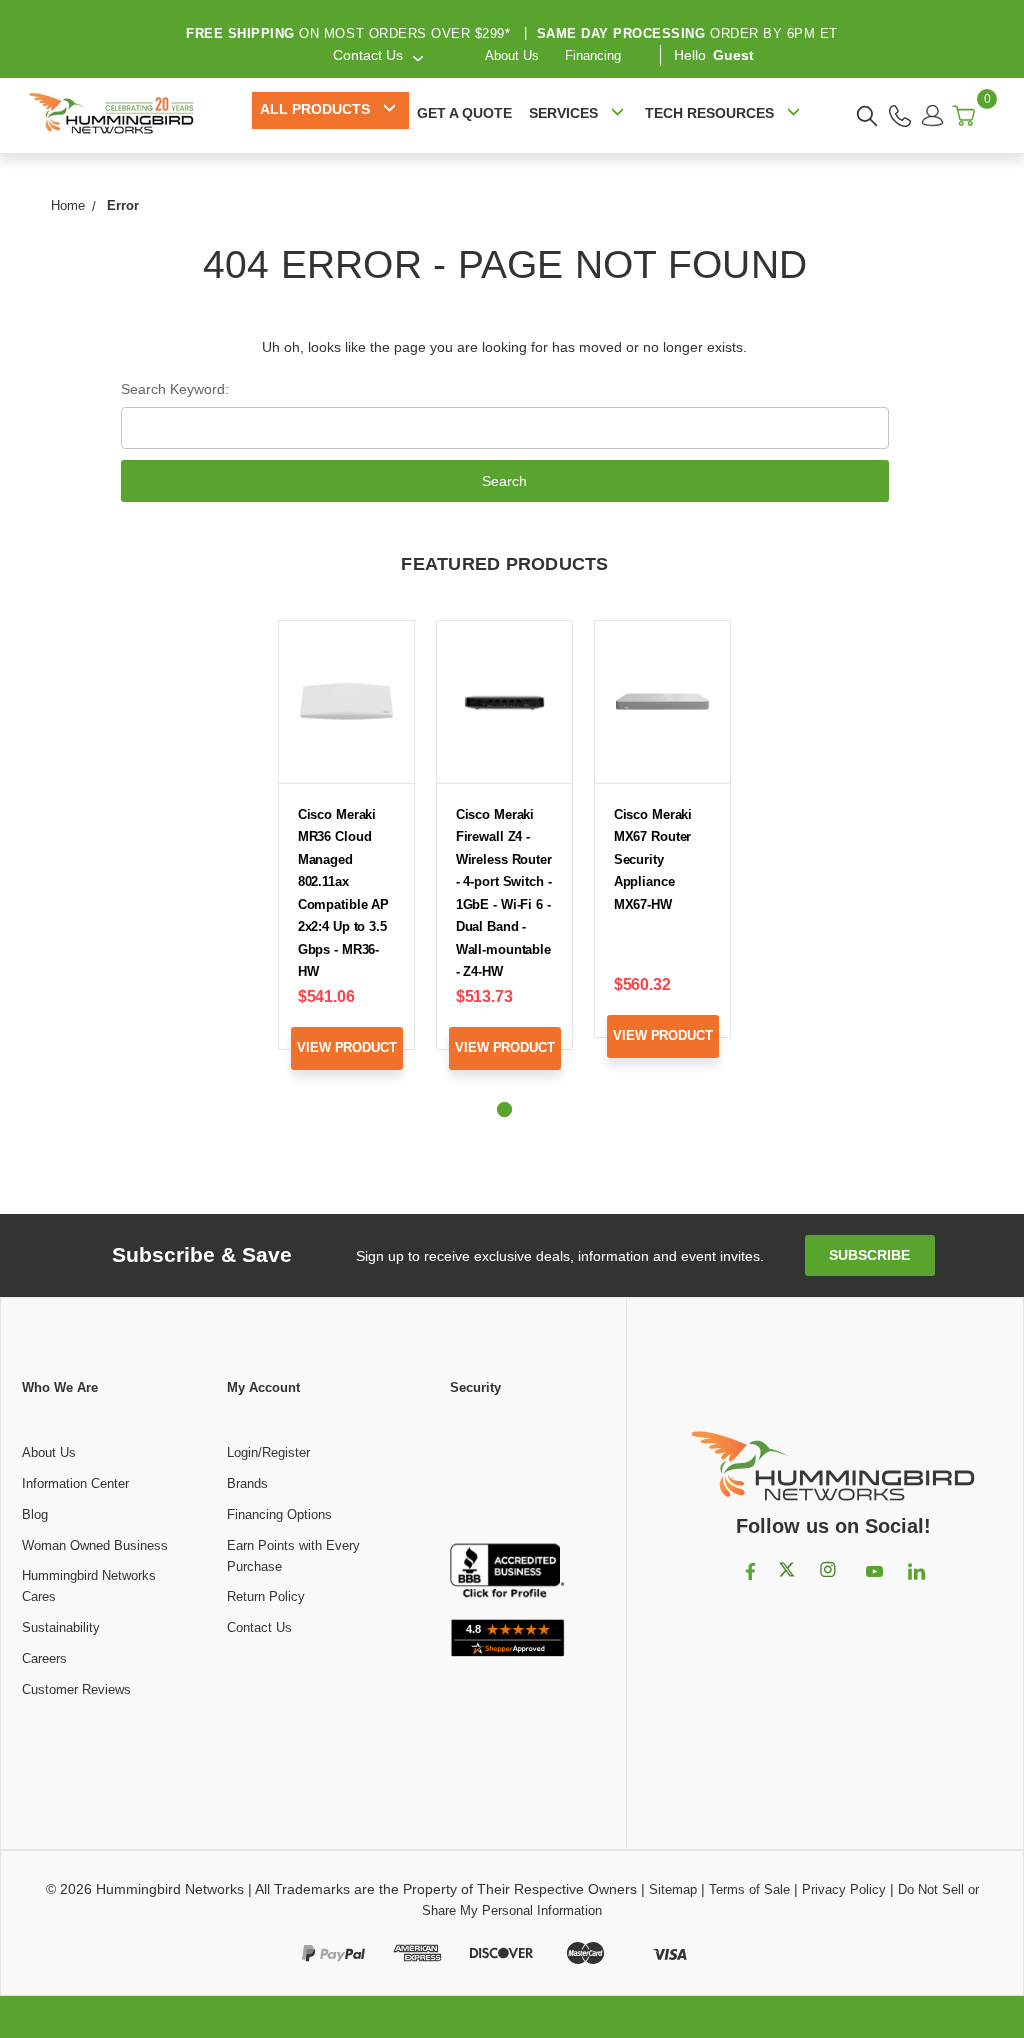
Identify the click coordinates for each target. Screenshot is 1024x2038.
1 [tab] (504, 1109)
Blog (35, 1514)
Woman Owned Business (95, 1545)
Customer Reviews (76, 1689)
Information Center (75, 1483)
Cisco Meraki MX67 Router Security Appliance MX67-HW (653, 859)
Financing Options (279, 1514)
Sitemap (673, 1889)
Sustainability (61, 1627)
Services (563, 113)
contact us (368, 55)
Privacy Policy (844, 1889)
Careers (44, 1658)
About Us (512, 55)
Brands (247, 1483)
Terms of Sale (749, 1889)
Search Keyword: (175, 389)
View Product (346, 1047)
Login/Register (268, 1452)
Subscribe (869, 1255)
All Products (315, 109)
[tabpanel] (347, 860)
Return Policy (266, 1596)
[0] (964, 115)
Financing (593, 55)
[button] (508, 1471)
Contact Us (259, 1627)
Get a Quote (464, 113)
